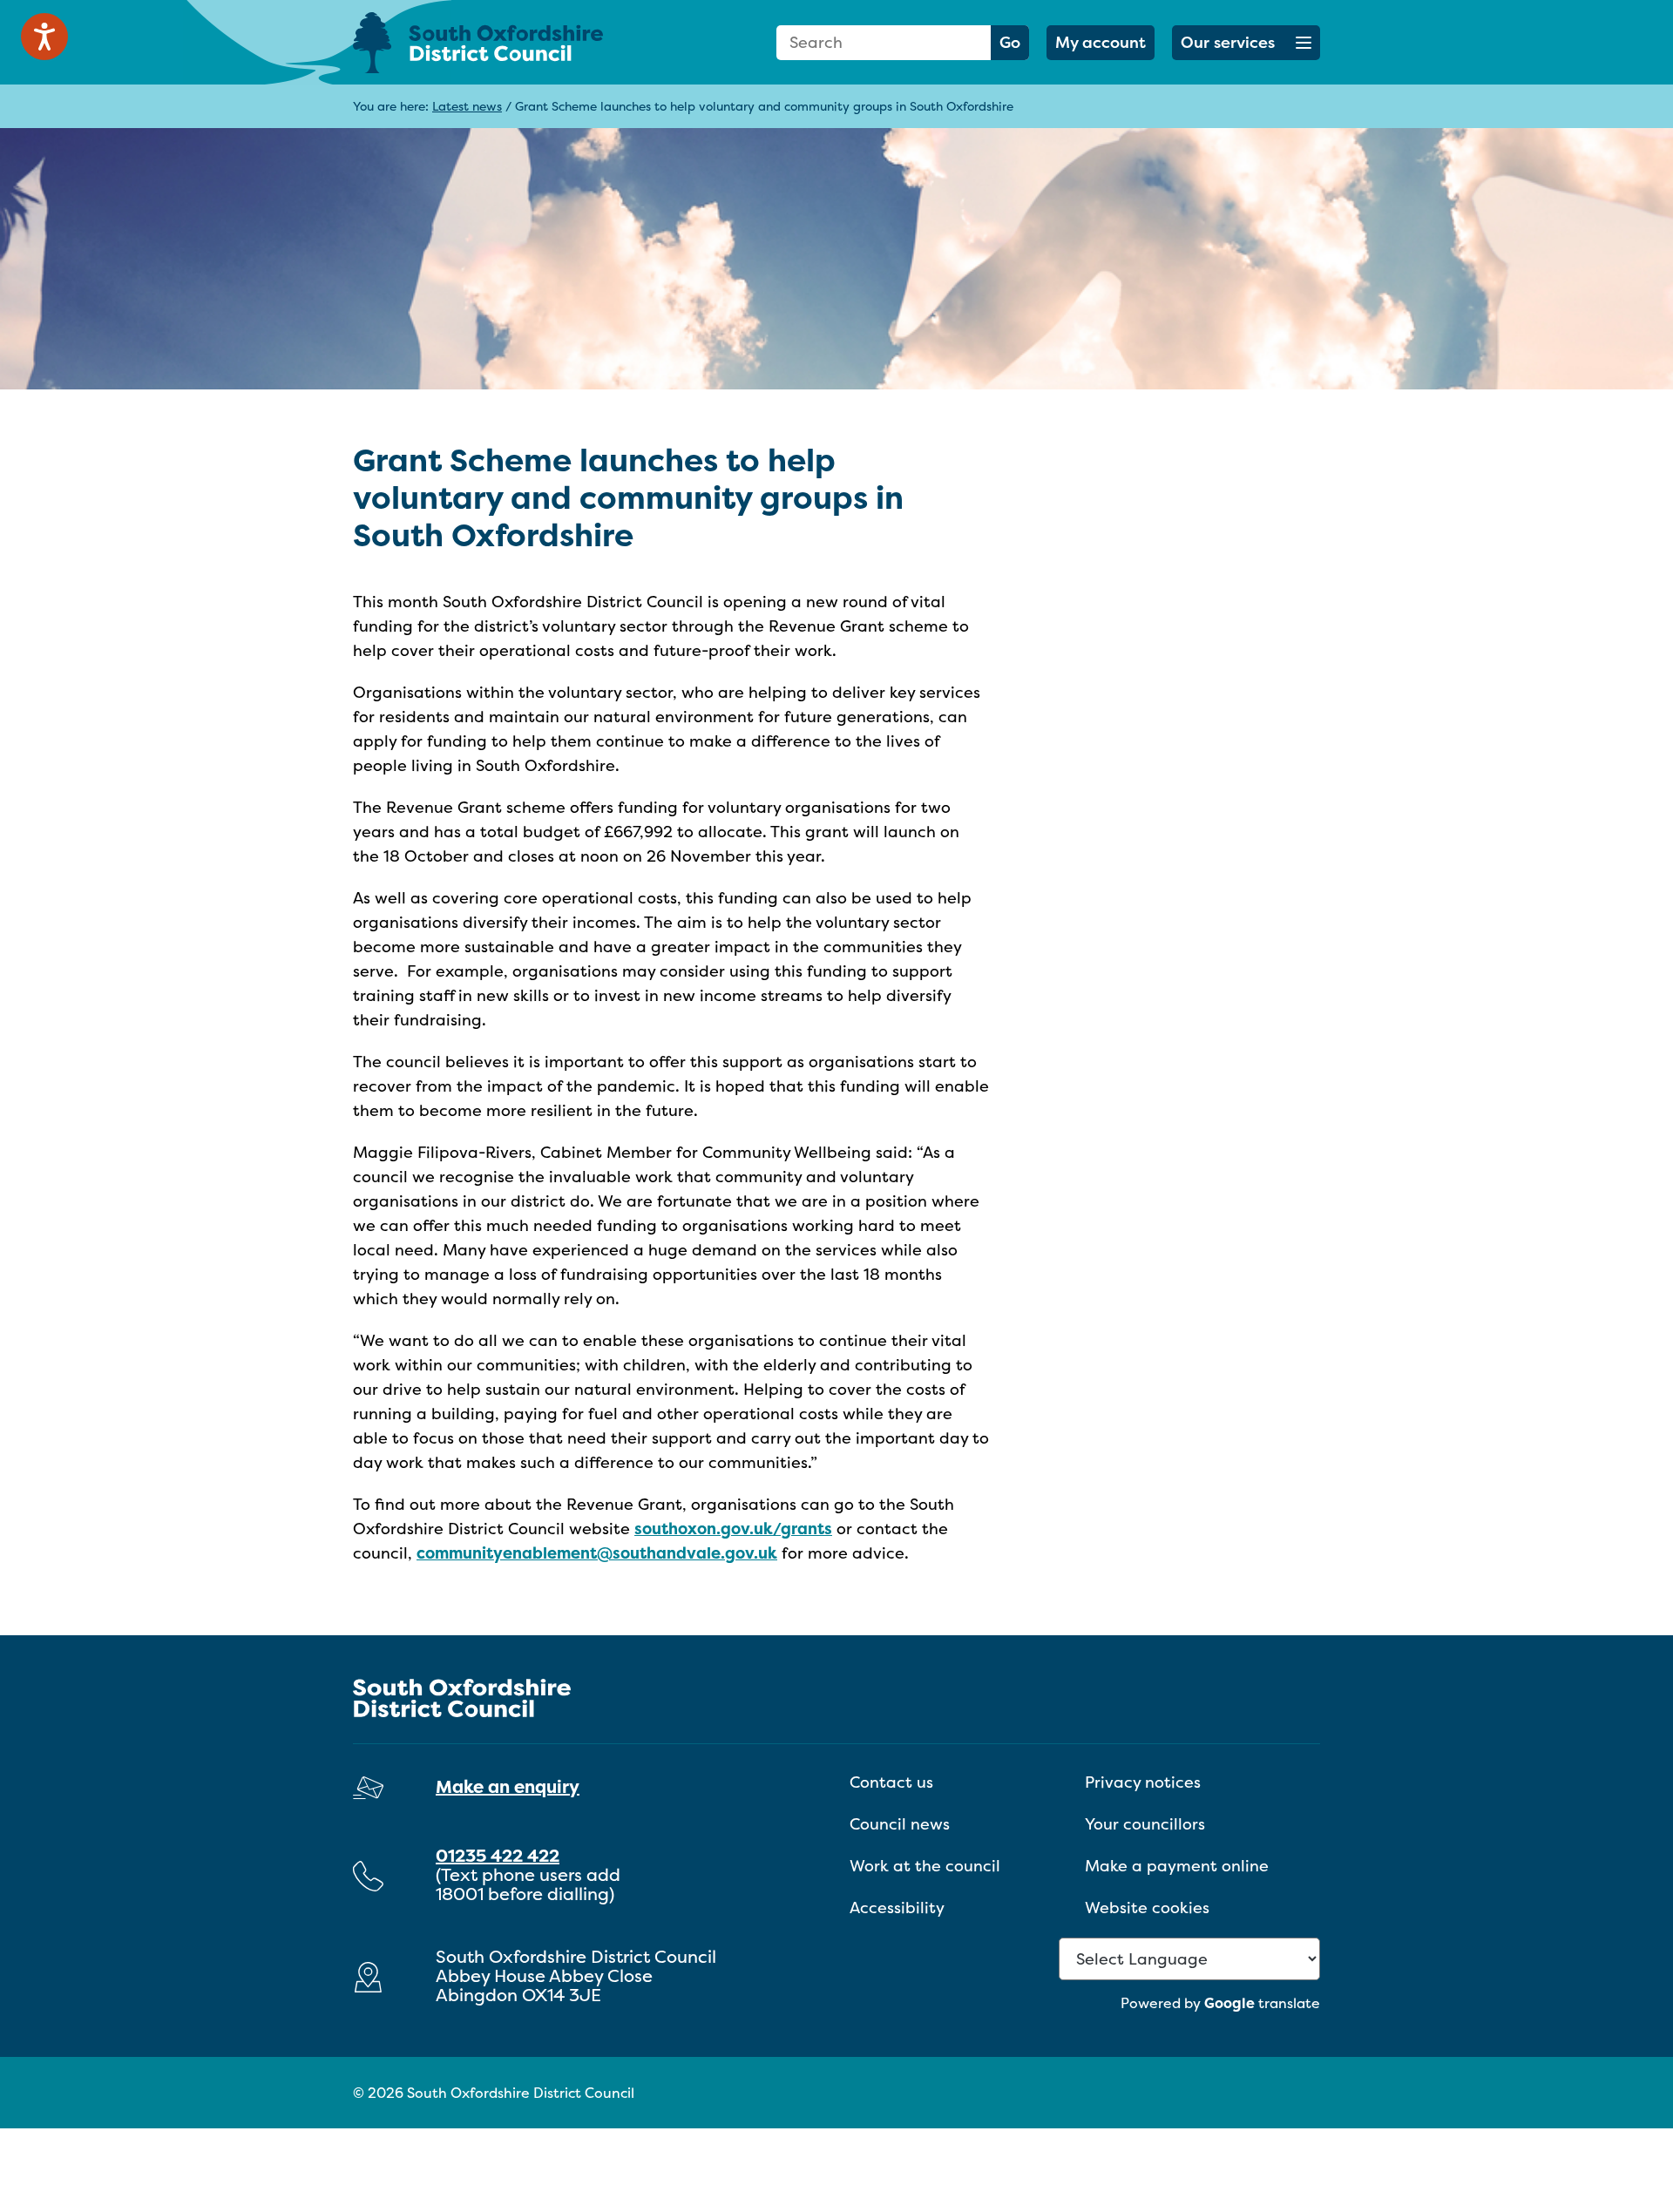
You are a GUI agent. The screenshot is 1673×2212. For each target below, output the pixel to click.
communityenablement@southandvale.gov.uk (597, 1553)
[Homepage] (505, 42)
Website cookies (1147, 1908)
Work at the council (925, 1866)
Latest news (467, 106)
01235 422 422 (498, 1855)
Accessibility (897, 1908)
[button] (1246, 43)
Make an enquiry (508, 1786)
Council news (900, 1824)
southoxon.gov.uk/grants (733, 1529)
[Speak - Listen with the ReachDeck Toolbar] (44, 37)
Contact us (891, 1782)
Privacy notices (1143, 1782)
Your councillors (1145, 1824)
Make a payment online (1177, 1866)
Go (1010, 42)
